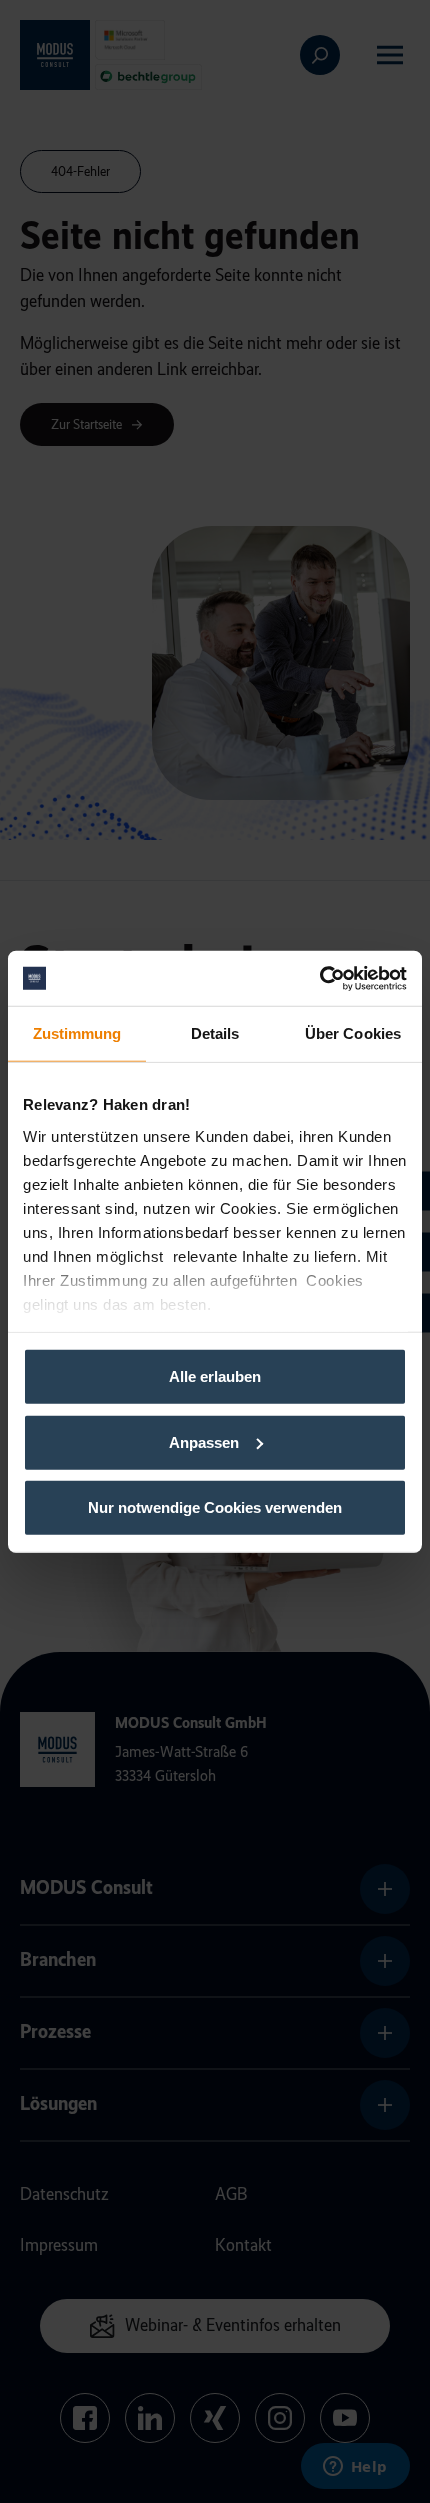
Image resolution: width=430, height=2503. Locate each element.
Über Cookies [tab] (353, 1033)
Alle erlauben (215, 1376)
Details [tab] (215, 1033)
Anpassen (204, 1441)
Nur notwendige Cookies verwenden (215, 1507)
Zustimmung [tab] (77, 1033)
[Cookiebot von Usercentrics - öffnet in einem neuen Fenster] (319, 978)
